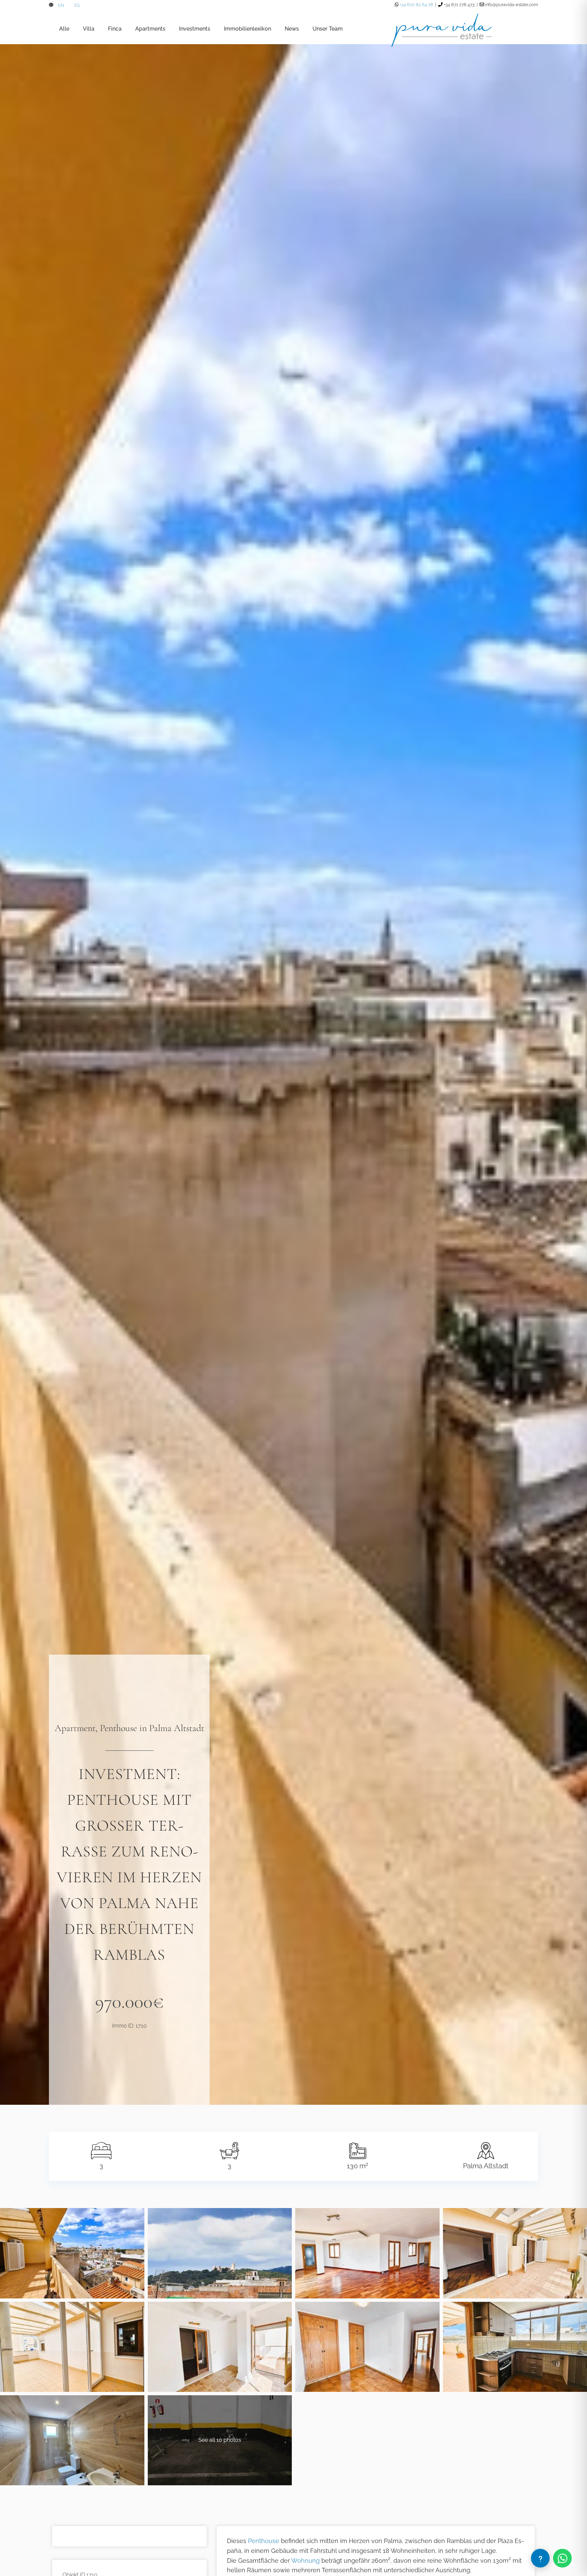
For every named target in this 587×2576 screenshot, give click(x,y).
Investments (195, 29)
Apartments (150, 29)
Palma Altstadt (177, 1728)
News (292, 29)
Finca (115, 29)
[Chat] (540, 2558)
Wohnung (305, 2561)
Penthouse (118, 1728)
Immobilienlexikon (247, 29)
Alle (64, 29)
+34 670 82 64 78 (416, 5)
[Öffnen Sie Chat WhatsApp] (562, 2558)
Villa (89, 29)
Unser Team (328, 29)
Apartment (75, 1728)
